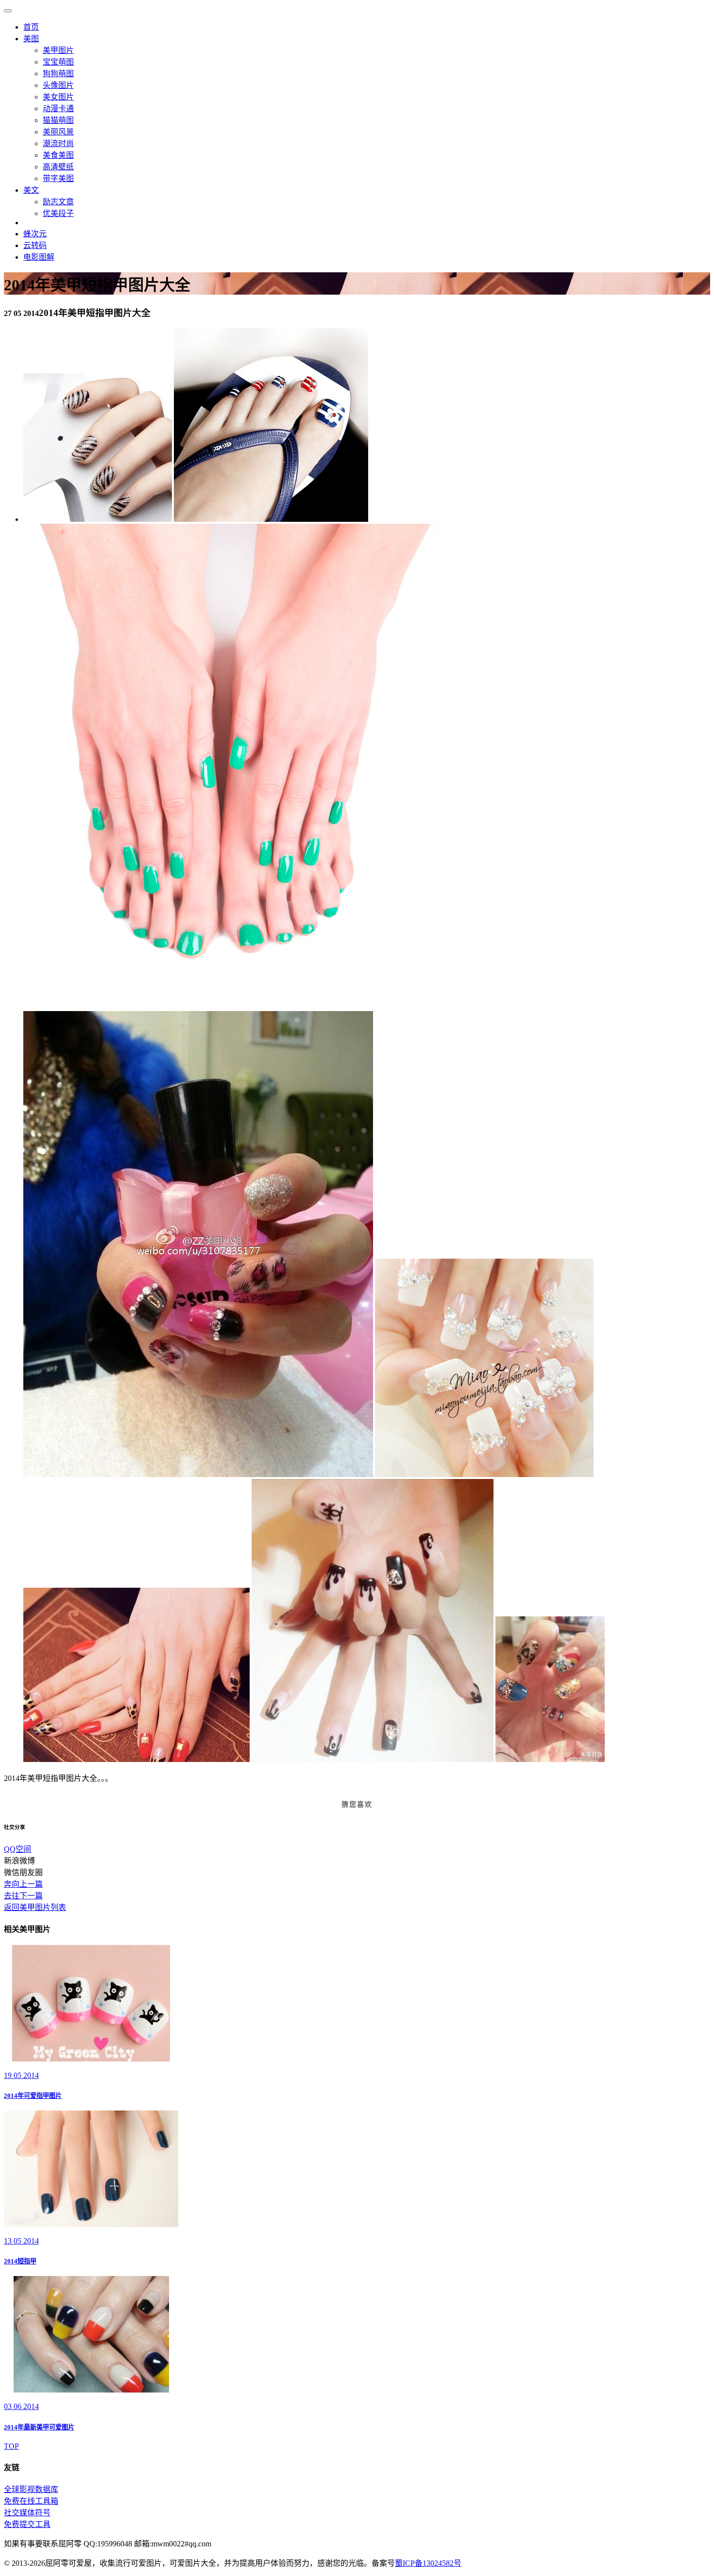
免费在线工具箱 (31, 2501)
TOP (11, 2446)
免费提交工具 (27, 2524)
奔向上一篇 (23, 1884)
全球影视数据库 (31, 2489)
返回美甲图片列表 (35, 1907)
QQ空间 (17, 1849)
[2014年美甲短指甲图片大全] (98, 519)
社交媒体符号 (27, 2513)
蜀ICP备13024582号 (428, 2563)
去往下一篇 (23, 1896)
